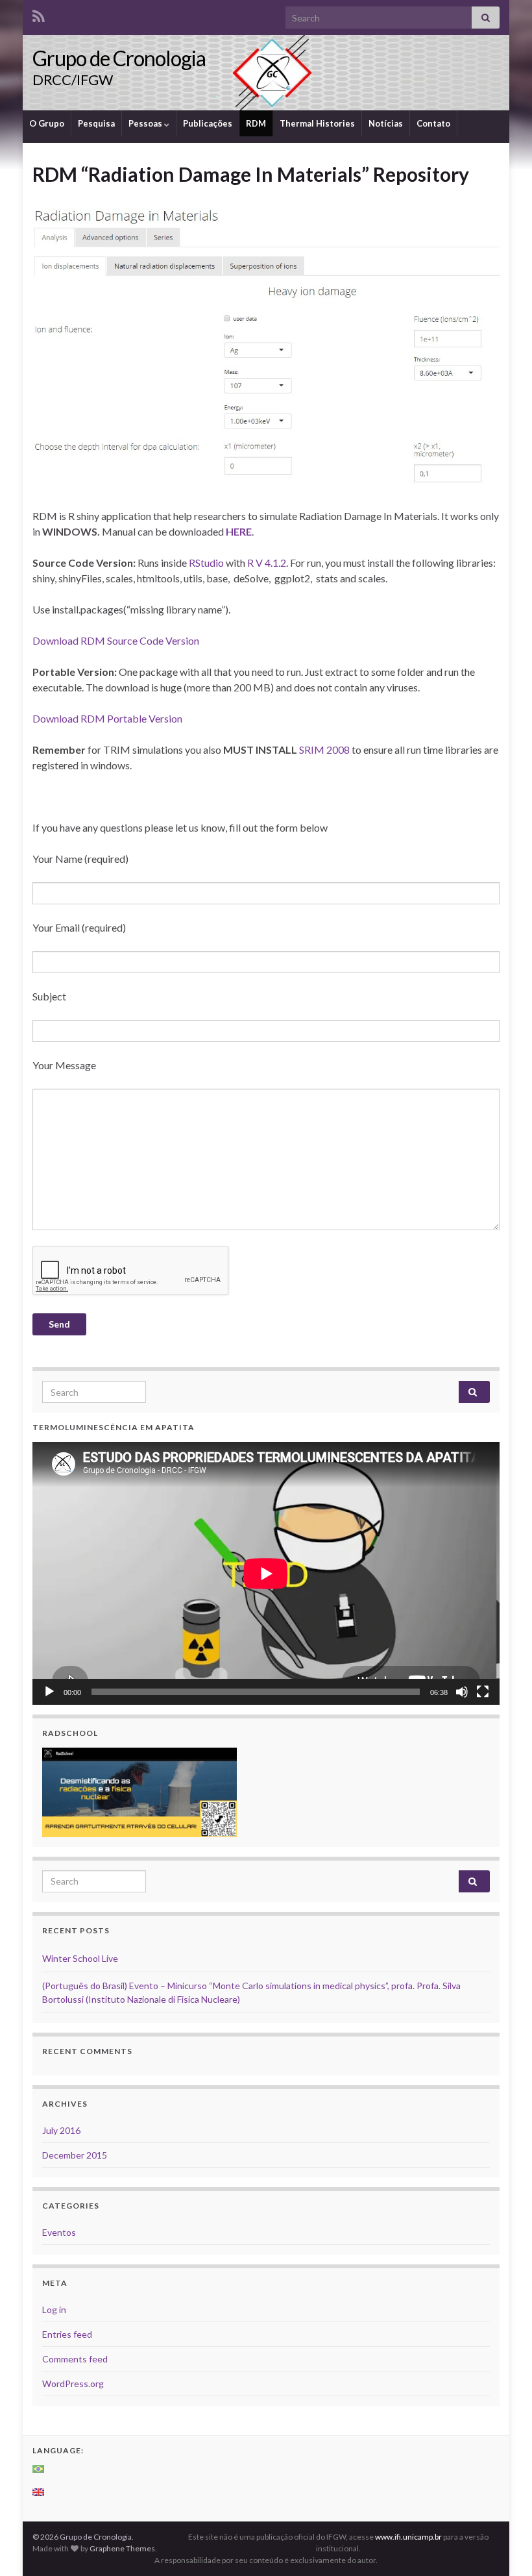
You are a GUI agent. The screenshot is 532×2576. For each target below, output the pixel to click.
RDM (256, 123)
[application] (266, 1573)
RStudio (206, 563)
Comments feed (75, 2359)
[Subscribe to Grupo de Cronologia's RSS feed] (39, 14)
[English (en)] (39, 2492)
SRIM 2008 (324, 749)
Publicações (208, 123)
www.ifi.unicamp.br (408, 2537)
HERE (239, 531)
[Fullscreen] (483, 1692)
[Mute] (462, 1692)
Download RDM (70, 640)
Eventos (59, 2232)
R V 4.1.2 (267, 563)
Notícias (386, 123)
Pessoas (146, 123)
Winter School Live (80, 1958)
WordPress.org (73, 2384)
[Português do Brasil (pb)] (39, 2469)
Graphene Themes (122, 2548)
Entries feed (67, 2334)
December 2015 (75, 2155)
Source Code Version (153, 640)
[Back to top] (503, 2547)
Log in (54, 2310)
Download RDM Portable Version (107, 718)
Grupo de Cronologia (119, 58)
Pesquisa (96, 123)
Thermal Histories (317, 123)
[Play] (49, 1692)
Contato (433, 123)
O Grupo (47, 123)
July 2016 (61, 2130)
